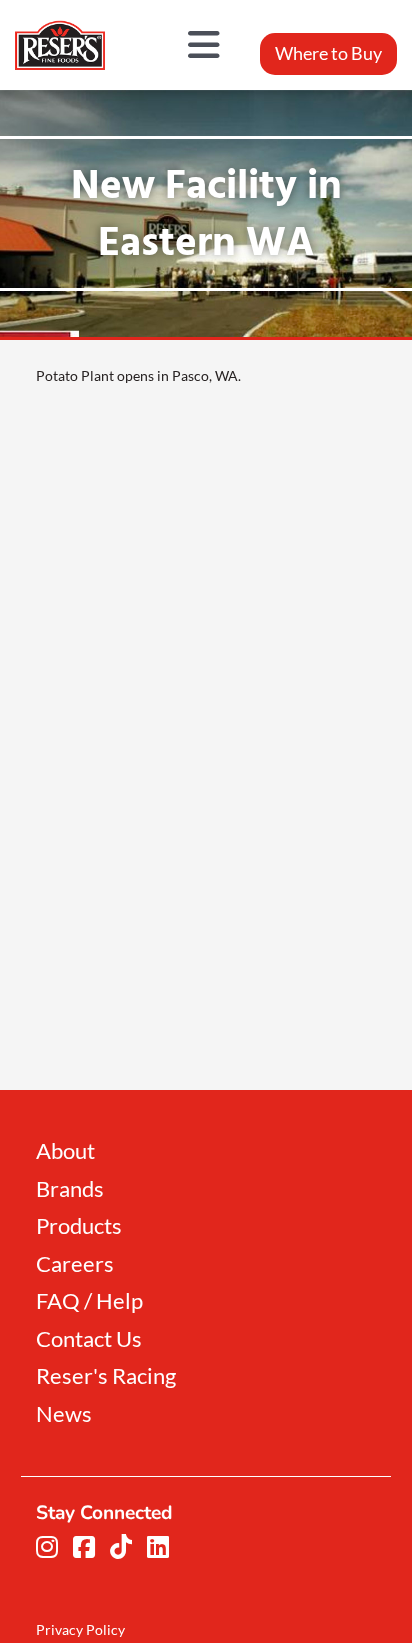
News (64, 1414)
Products (79, 1226)
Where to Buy (328, 53)
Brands (70, 1189)
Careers (75, 1264)
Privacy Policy (80, 1629)
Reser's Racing (106, 1376)
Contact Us (89, 1339)
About (65, 1151)
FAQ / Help (89, 1301)
